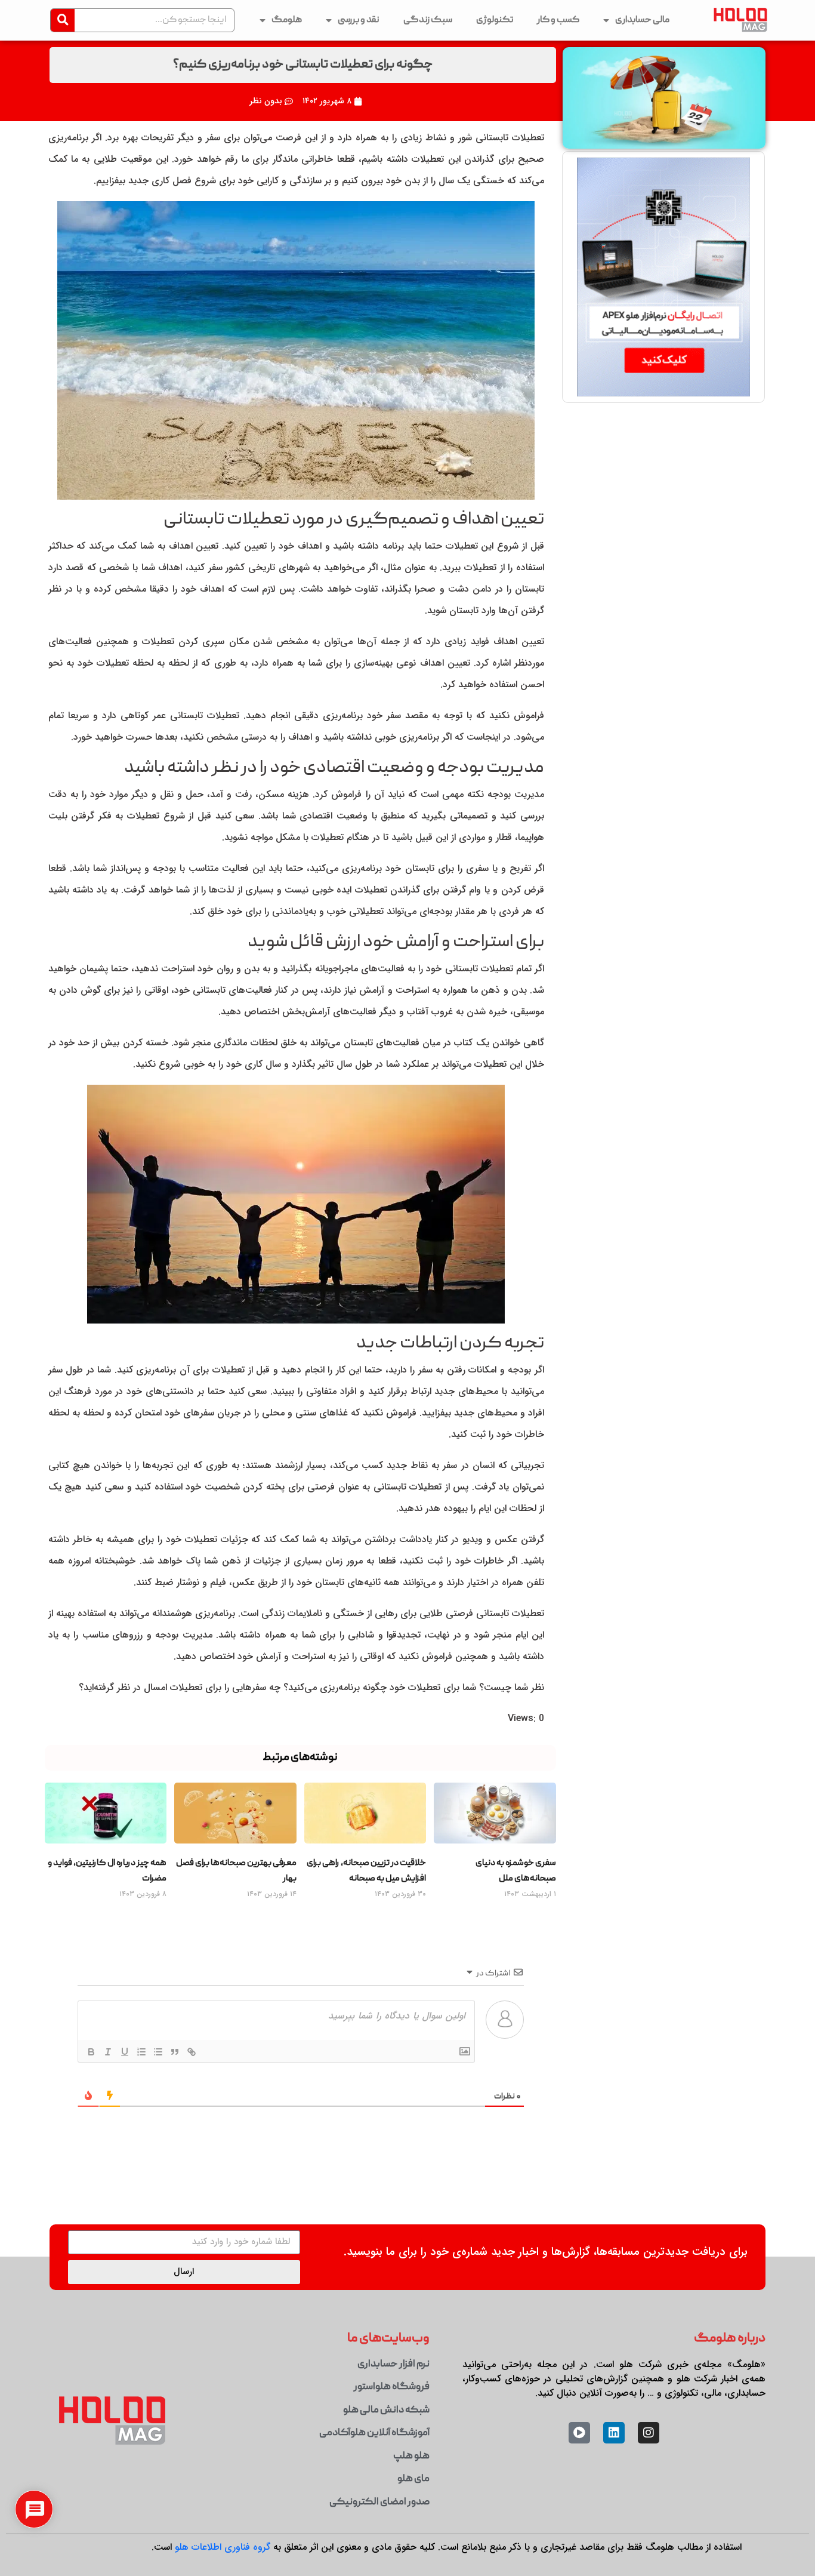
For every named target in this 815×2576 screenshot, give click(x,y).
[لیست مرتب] (141, 2052)
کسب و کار (558, 20)
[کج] (107, 2052)
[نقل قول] (174, 2052)
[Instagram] (649, 2433)
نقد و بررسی (359, 20)
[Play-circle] (579, 2433)
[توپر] (91, 2052)
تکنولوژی (495, 20)
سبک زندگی (428, 20)
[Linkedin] (614, 2433)
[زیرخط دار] (124, 2052)
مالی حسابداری (642, 20)
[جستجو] (63, 20)
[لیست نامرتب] (158, 2052)
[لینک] (191, 2052)
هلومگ (287, 20)
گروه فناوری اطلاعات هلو (223, 2547)
